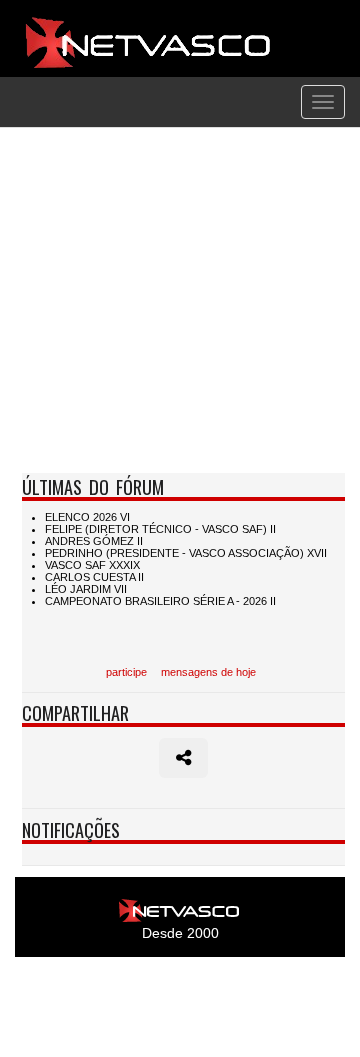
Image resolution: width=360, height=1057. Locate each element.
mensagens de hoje (208, 672)
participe (126, 672)
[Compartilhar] (183, 758)
